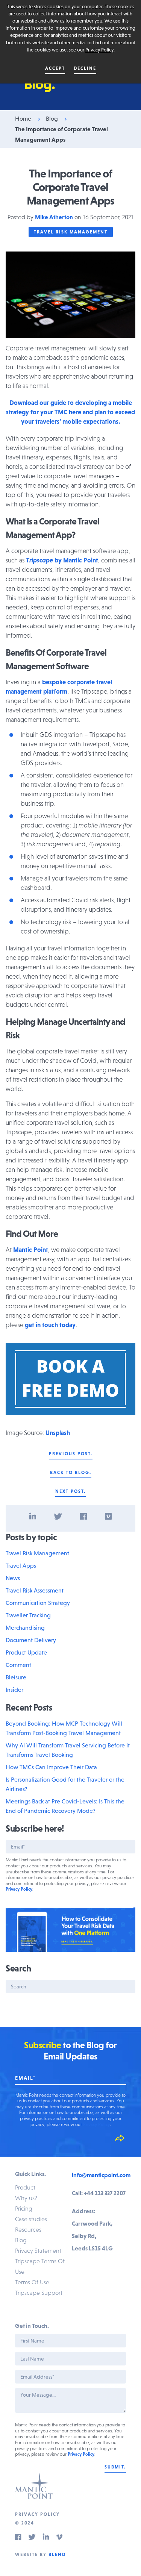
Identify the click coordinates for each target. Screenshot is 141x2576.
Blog (52, 118)
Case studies (31, 2219)
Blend (57, 2555)
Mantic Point (31, 1250)
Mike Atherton (54, 217)
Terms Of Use (32, 2282)
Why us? (26, 2198)
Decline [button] (85, 68)
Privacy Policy (99, 50)
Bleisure (16, 1677)
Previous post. (71, 1454)
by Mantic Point (62, 560)
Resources (28, 2229)
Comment (18, 1665)
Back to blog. (71, 1473)
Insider (14, 1690)
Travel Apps (21, 1565)
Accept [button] (55, 68)
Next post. (70, 1491)
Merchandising (25, 1627)
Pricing (24, 2208)
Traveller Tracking (28, 1615)
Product (25, 2187)
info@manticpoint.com (101, 2175)
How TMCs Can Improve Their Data (51, 1767)
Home (23, 118)
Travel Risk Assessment (35, 1590)
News (13, 1578)
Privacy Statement (38, 2250)
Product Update (26, 1652)
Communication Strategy (38, 1603)
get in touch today (50, 1325)
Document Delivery (31, 1640)
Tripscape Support (39, 2293)
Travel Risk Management (71, 232)
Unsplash (58, 1433)
